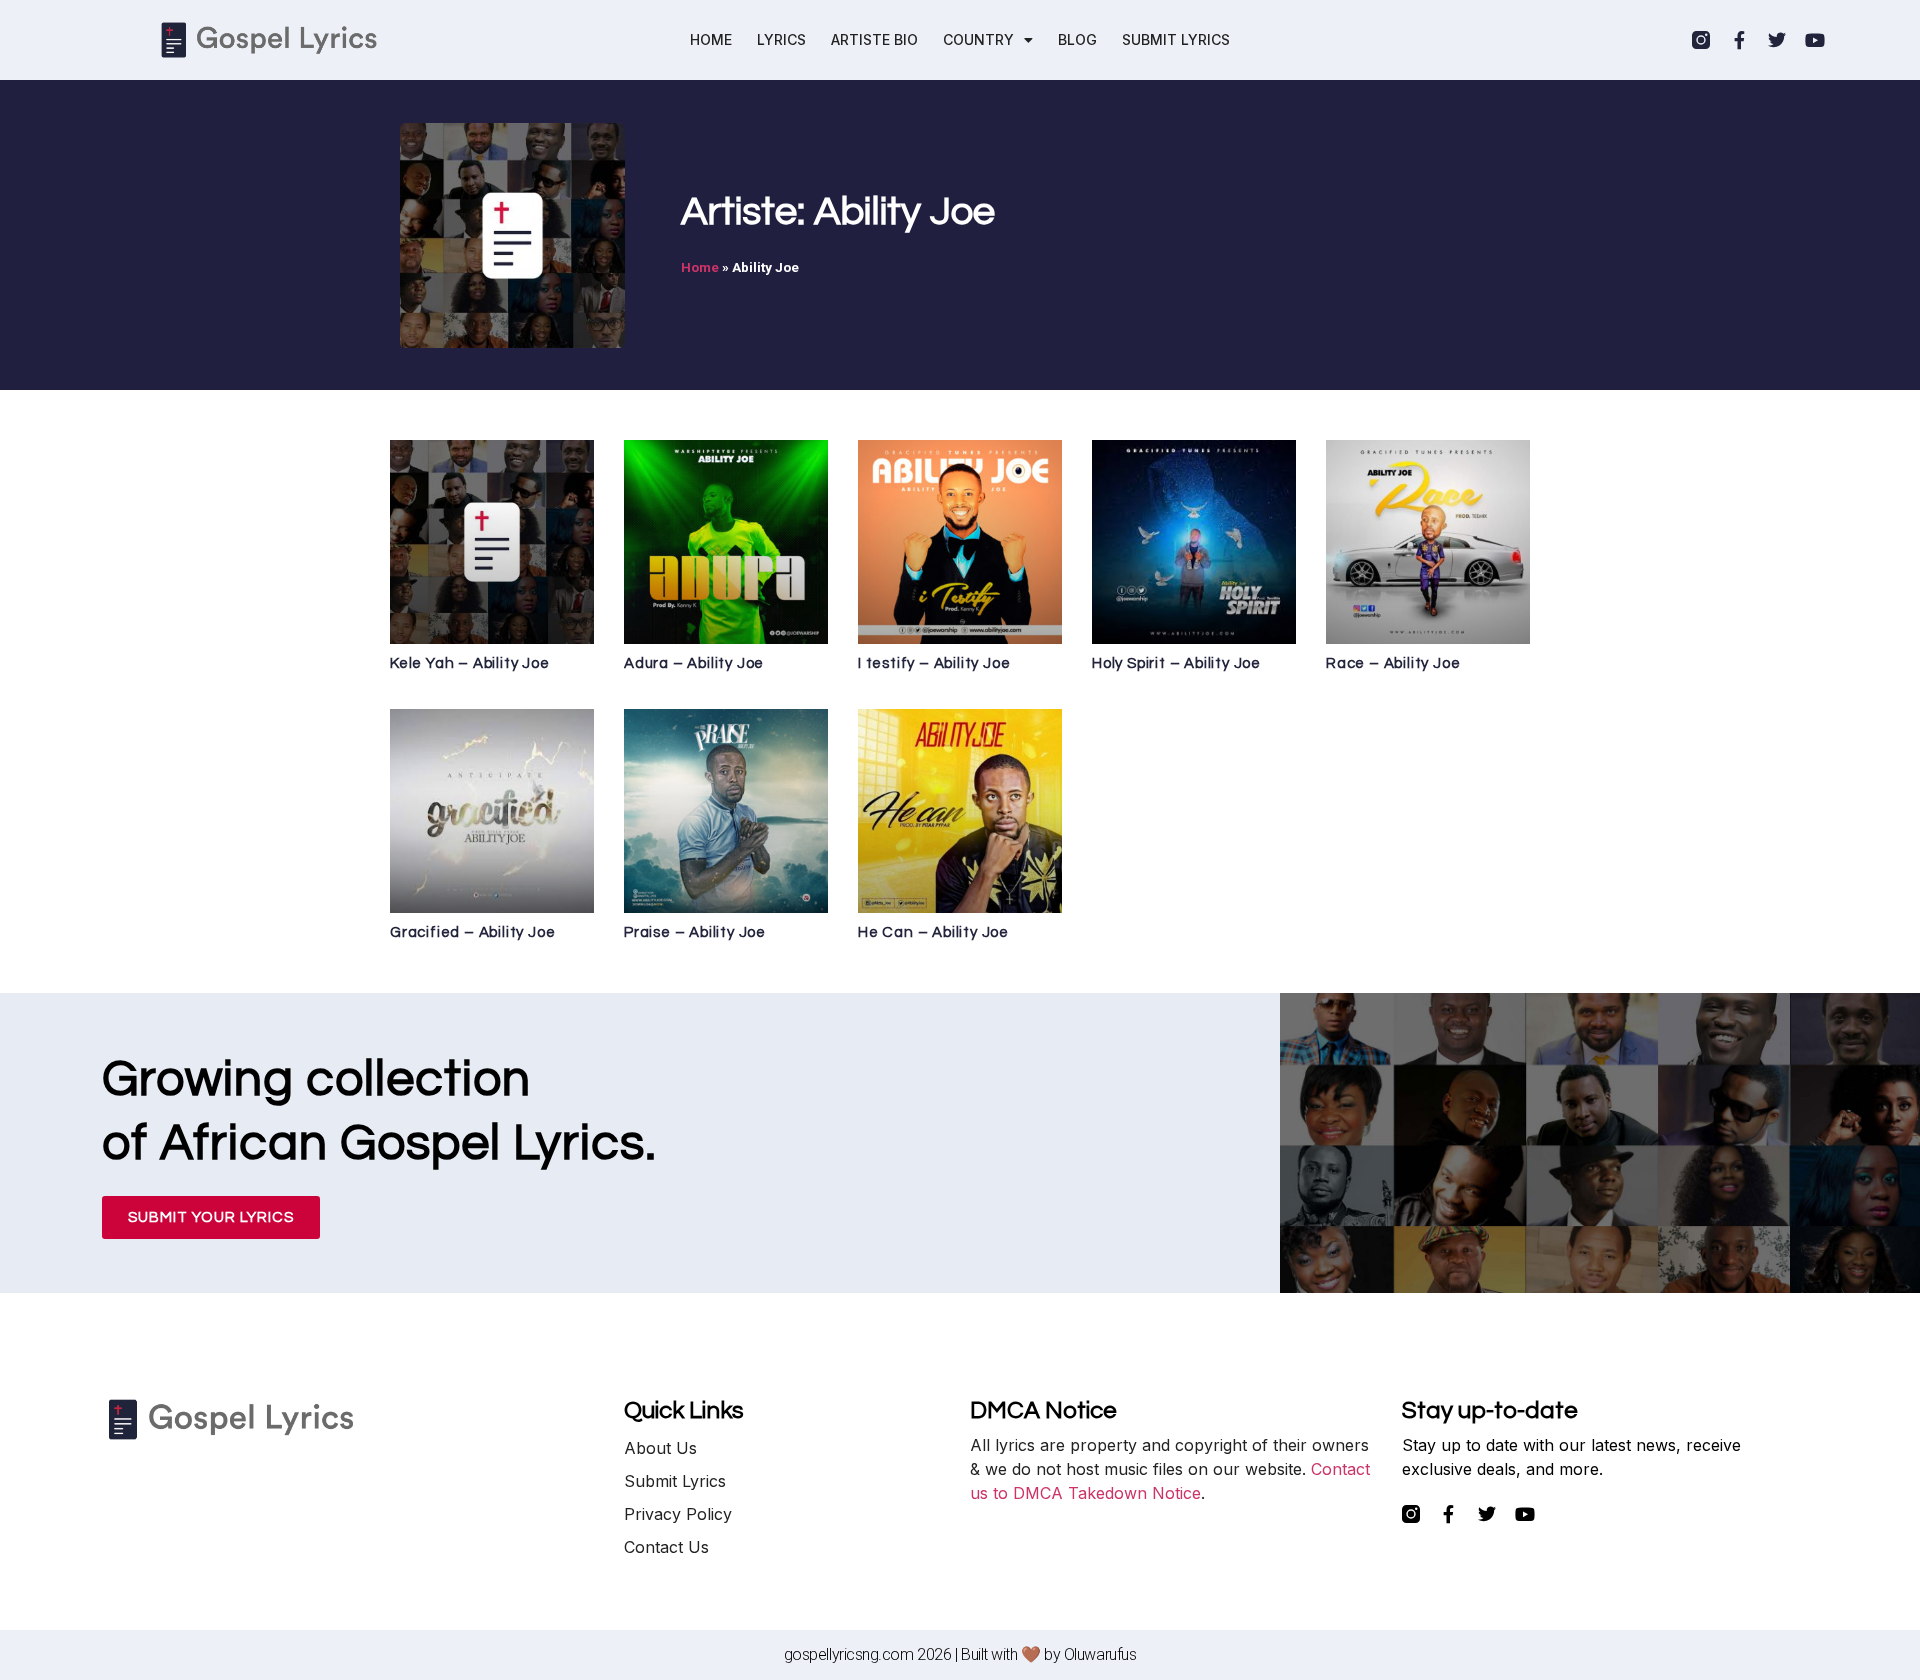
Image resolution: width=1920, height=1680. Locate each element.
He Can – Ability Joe (933, 932)
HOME (711, 39)
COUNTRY (978, 39)
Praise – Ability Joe (695, 932)
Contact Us (666, 1547)
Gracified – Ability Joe (472, 932)
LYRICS (781, 39)
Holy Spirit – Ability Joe (1176, 663)
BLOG (1077, 39)
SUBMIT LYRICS (1176, 39)
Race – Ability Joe (1393, 663)
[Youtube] (1815, 40)
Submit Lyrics (675, 1481)
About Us (660, 1448)
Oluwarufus (1100, 1654)
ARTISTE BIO (874, 39)
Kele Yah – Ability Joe (470, 663)
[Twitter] (1777, 40)
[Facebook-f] (1739, 40)
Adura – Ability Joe (694, 663)
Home (700, 267)
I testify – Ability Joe (934, 663)
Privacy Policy (678, 1514)
